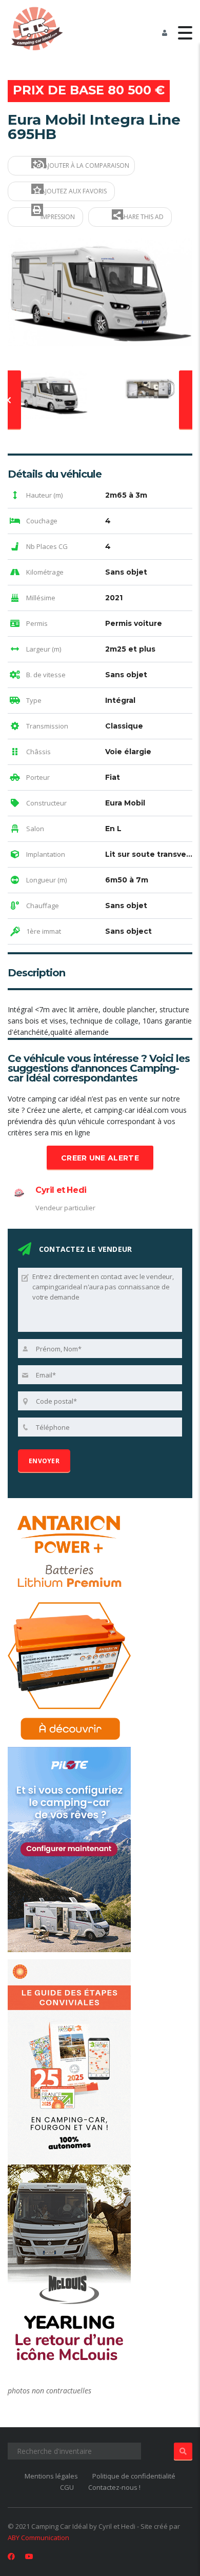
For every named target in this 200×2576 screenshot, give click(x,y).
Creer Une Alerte (100, 1158)
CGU (67, 2487)
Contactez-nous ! (114, 2487)
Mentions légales (51, 2476)
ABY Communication (38, 2538)
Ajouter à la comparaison (86, 165)
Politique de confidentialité (134, 2476)
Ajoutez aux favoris (73, 191)
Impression (57, 217)
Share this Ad (141, 217)
